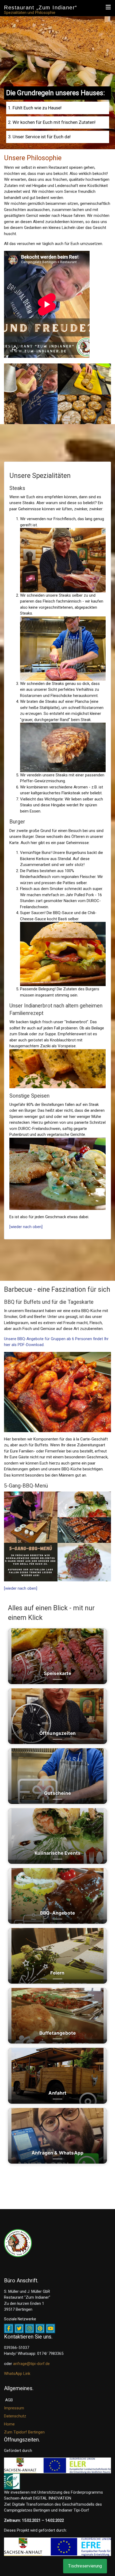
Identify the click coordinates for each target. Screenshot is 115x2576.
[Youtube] (50, 2328)
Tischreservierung (85, 2566)
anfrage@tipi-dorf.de (31, 2364)
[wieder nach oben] (26, 1227)
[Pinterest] (40, 2328)
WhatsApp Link (17, 2374)
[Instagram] (30, 2328)
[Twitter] (19, 2328)
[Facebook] (9, 2328)
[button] (108, 7)
